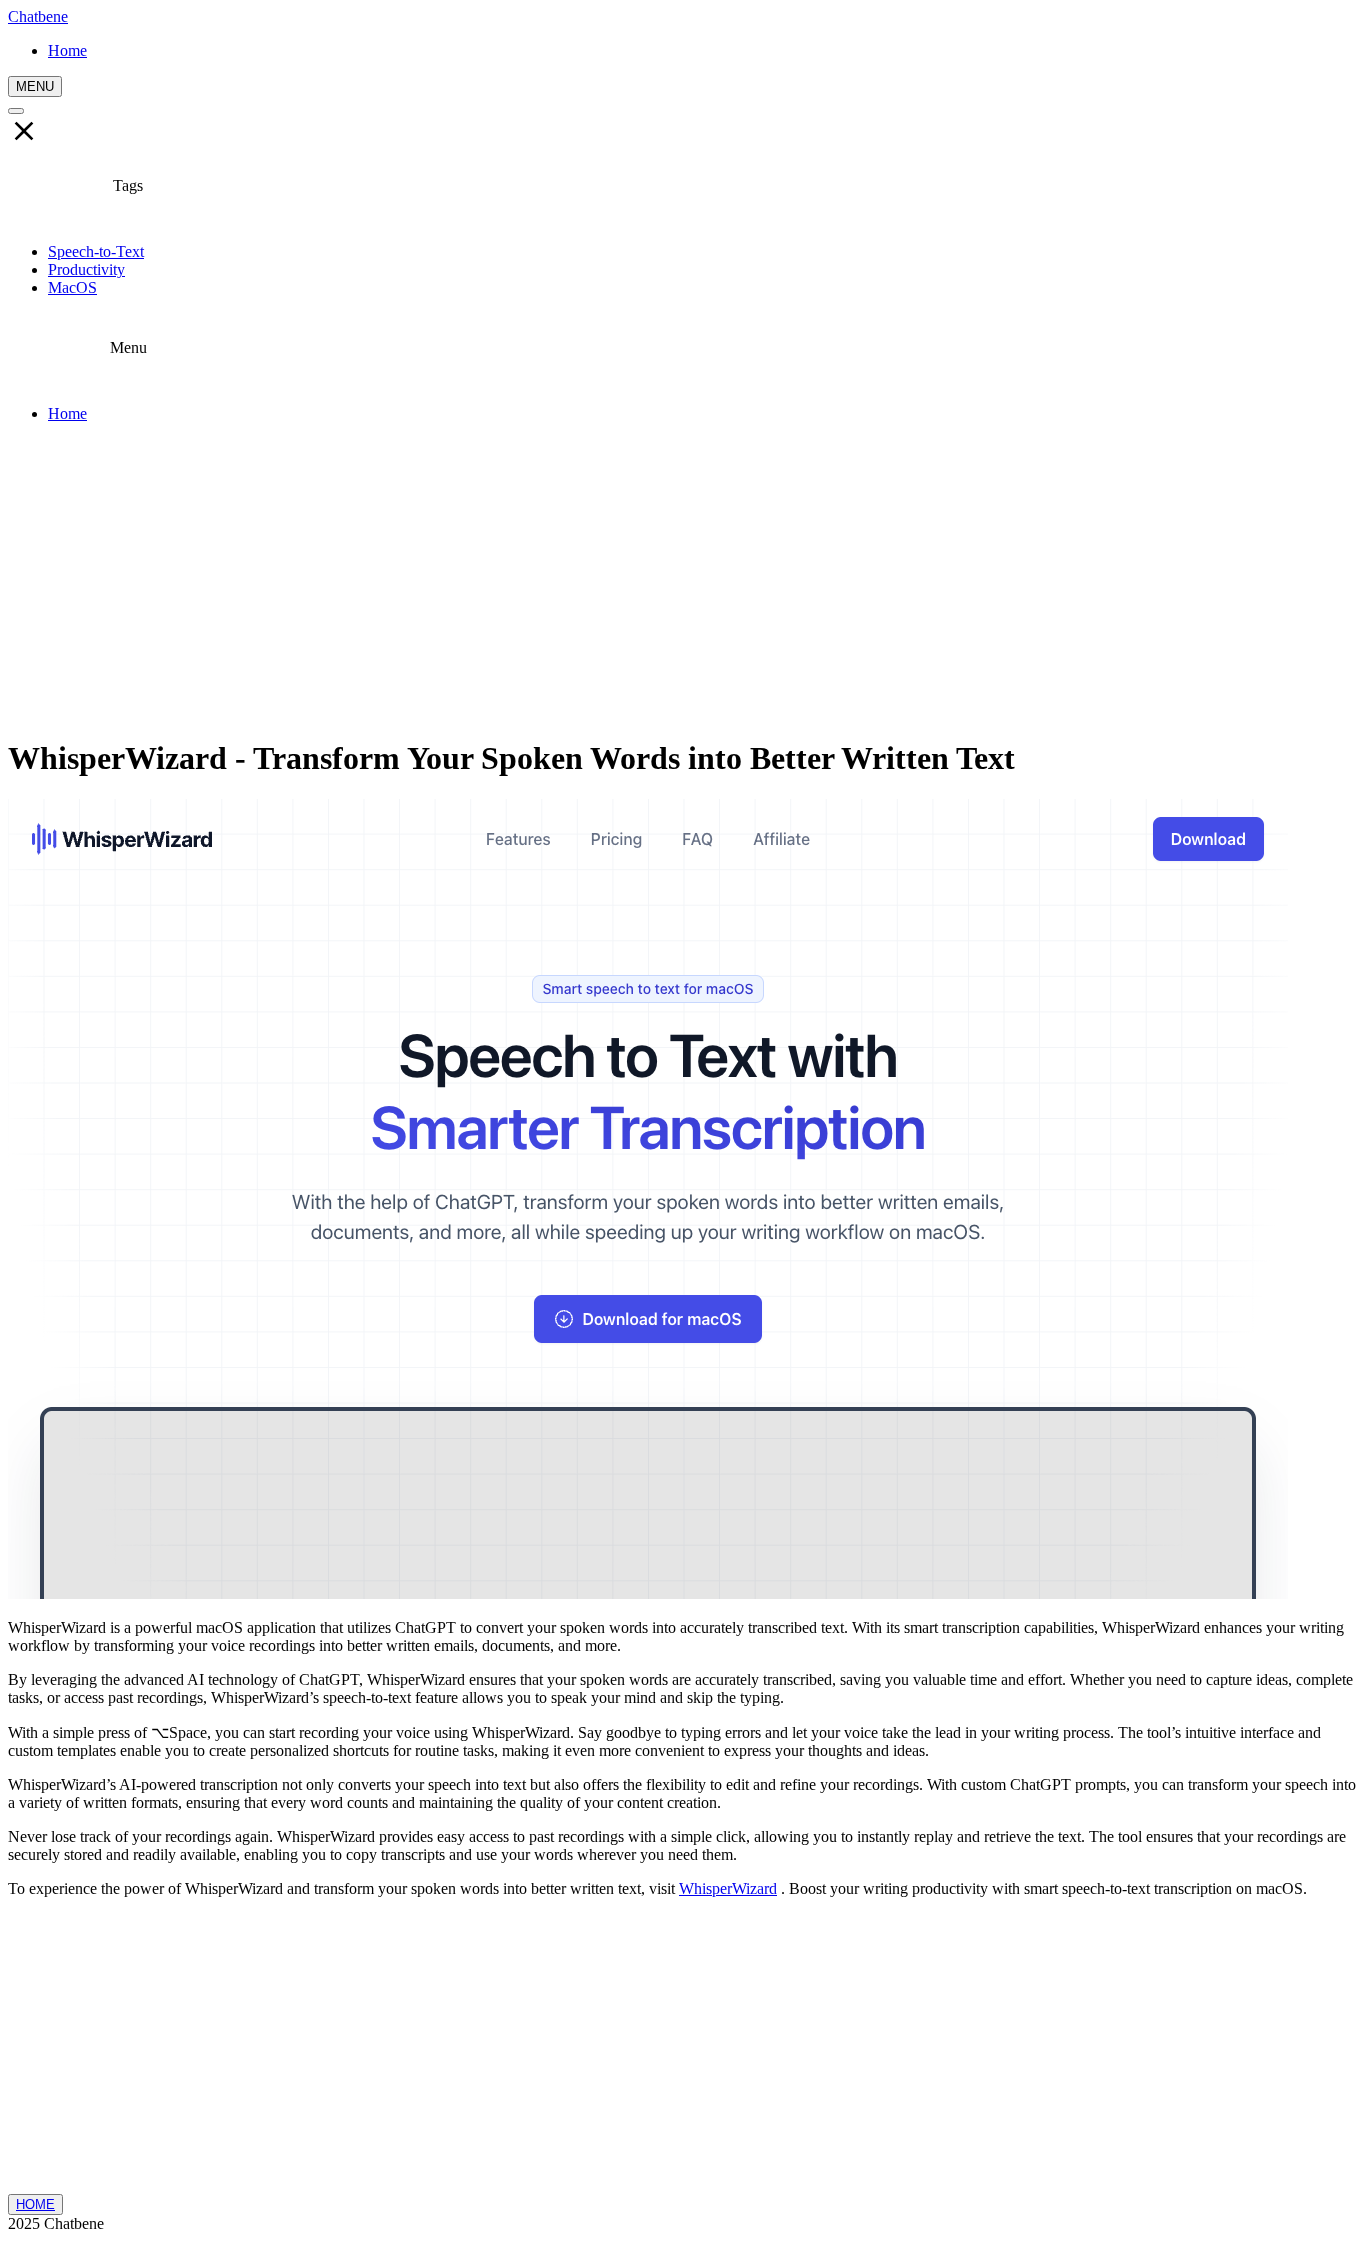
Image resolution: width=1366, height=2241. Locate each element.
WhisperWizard (728, 1888)
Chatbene (38, 16)
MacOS (72, 287)
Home (67, 413)
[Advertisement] (683, 579)
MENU (35, 86)
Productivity (86, 269)
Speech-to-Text (96, 251)
